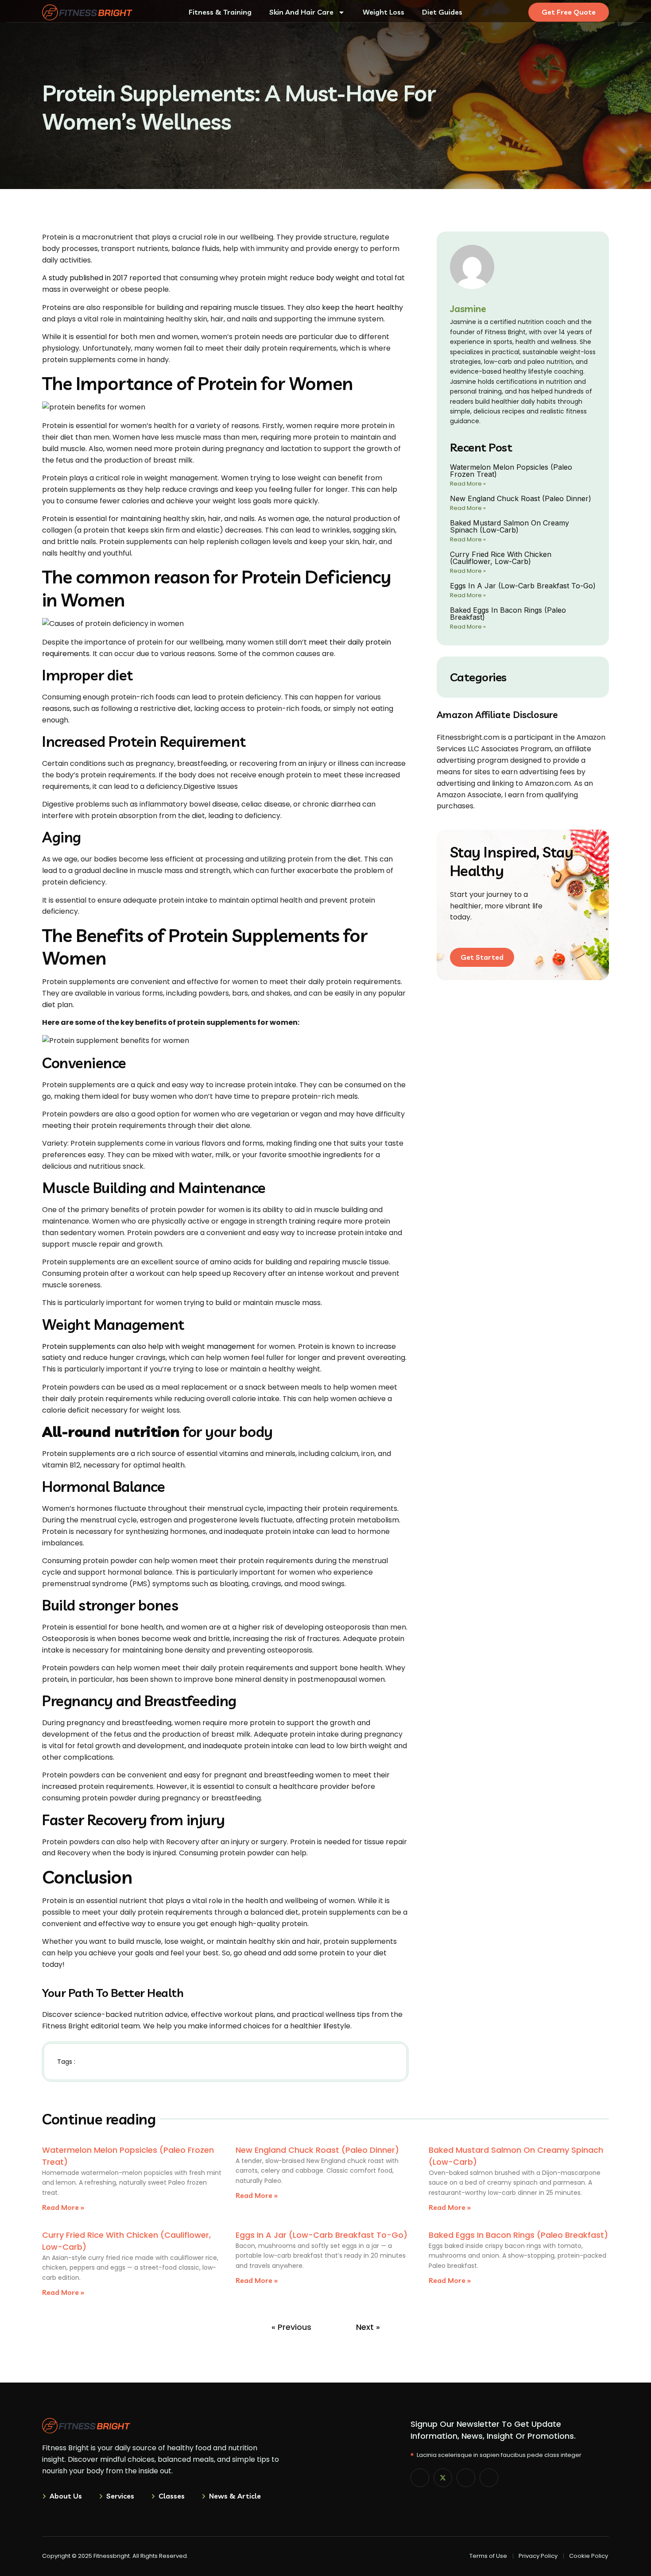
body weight (338, 278)
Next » (368, 2327)
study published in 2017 (88, 278)
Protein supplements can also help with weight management (149, 1346)
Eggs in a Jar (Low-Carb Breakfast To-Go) (523, 586)
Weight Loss (384, 12)
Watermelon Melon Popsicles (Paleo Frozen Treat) (511, 471)
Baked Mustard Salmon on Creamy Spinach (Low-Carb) (510, 526)
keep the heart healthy (362, 307)
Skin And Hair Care (301, 12)
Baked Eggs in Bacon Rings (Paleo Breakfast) (508, 614)
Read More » (468, 484)
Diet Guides (442, 12)
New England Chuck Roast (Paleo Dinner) (521, 498)
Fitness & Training (220, 12)
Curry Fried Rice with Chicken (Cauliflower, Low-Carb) (501, 558)
